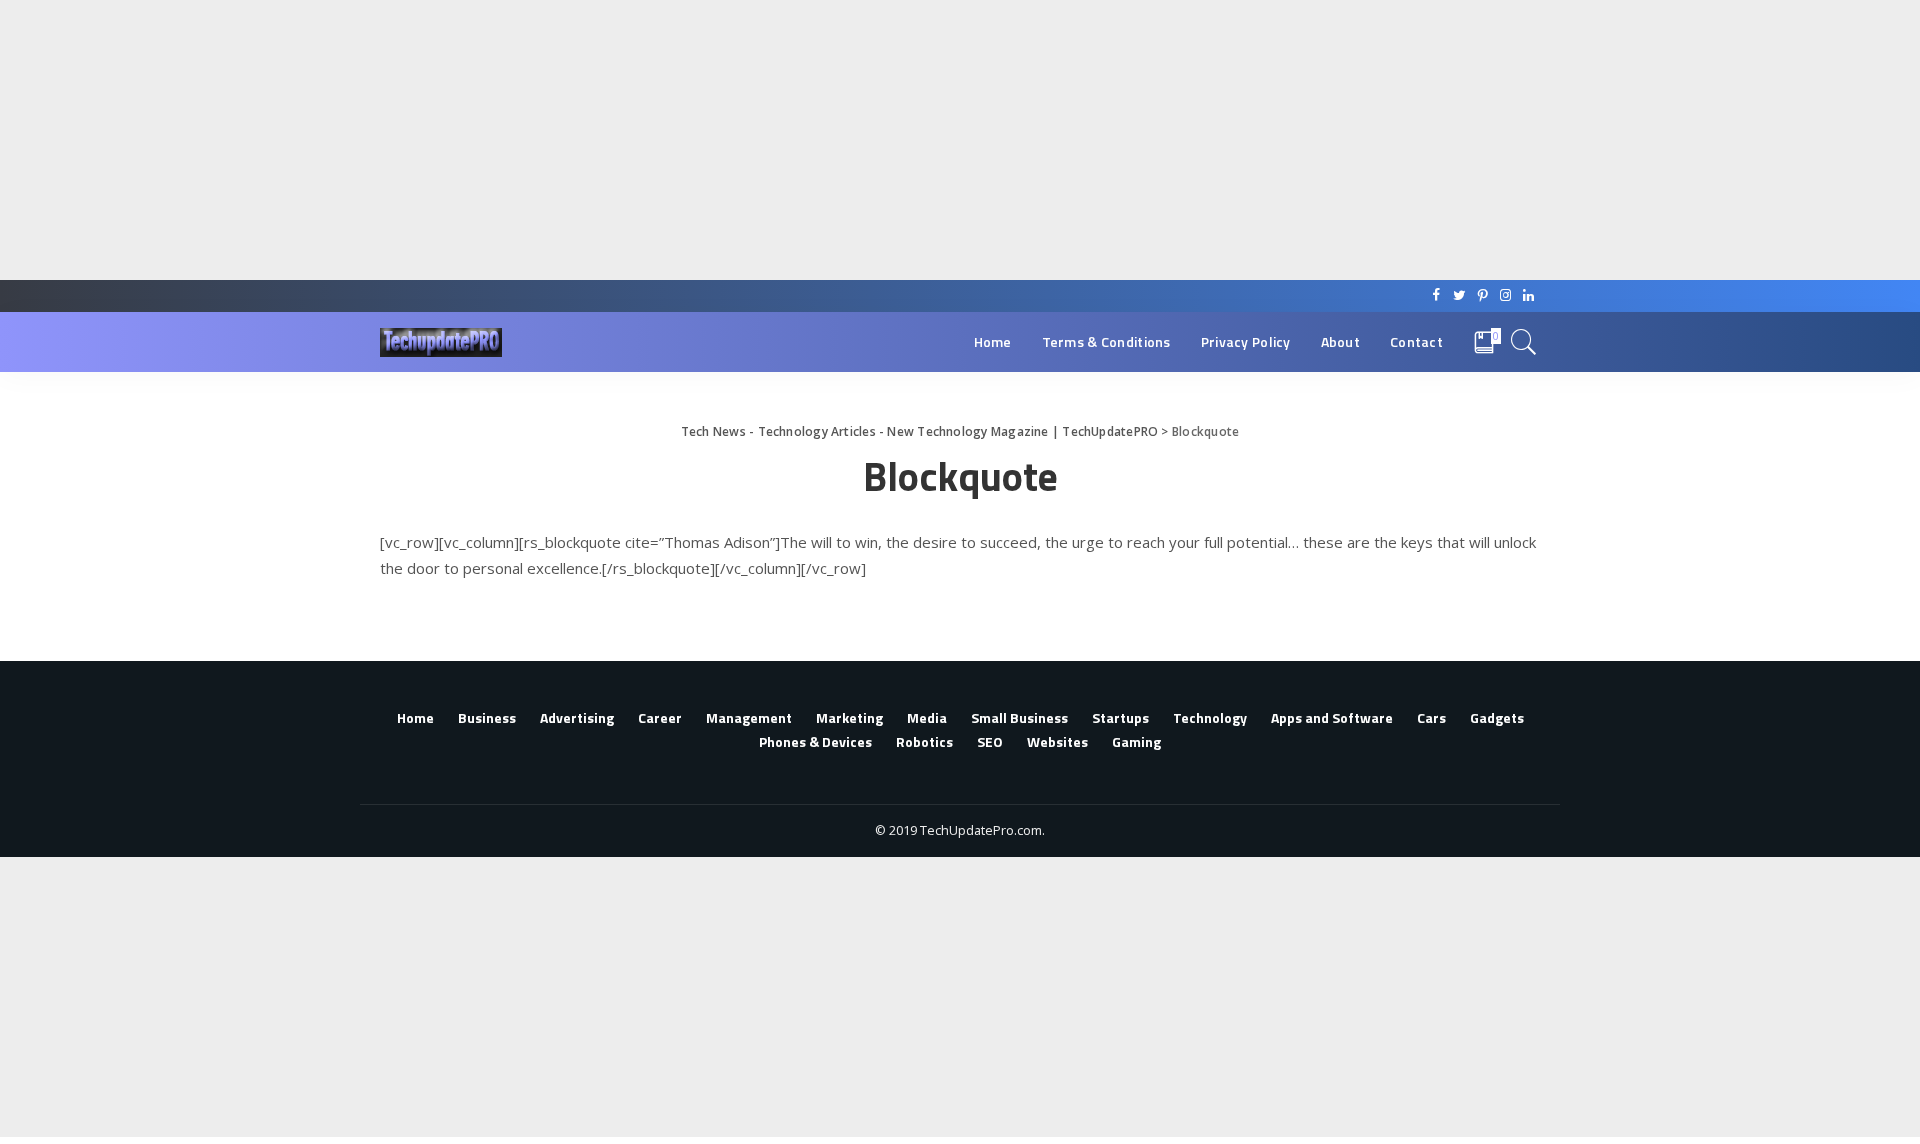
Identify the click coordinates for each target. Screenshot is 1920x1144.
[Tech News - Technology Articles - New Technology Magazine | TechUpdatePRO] (441, 342)
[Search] (1524, 342)
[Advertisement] (600, 140)
